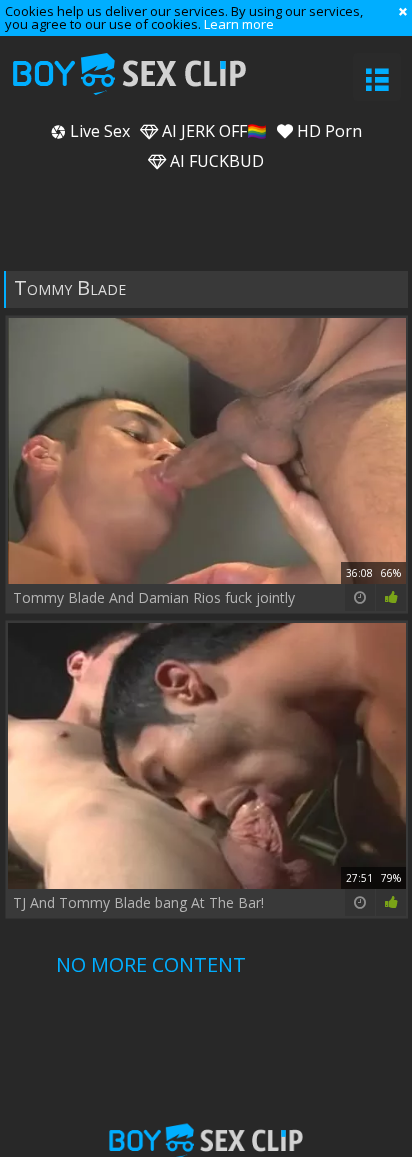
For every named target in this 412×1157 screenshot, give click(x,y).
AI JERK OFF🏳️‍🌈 (212, 131)
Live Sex (98, 131)
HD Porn (327, 131)
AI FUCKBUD (215, 161)
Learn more (239, 24)
